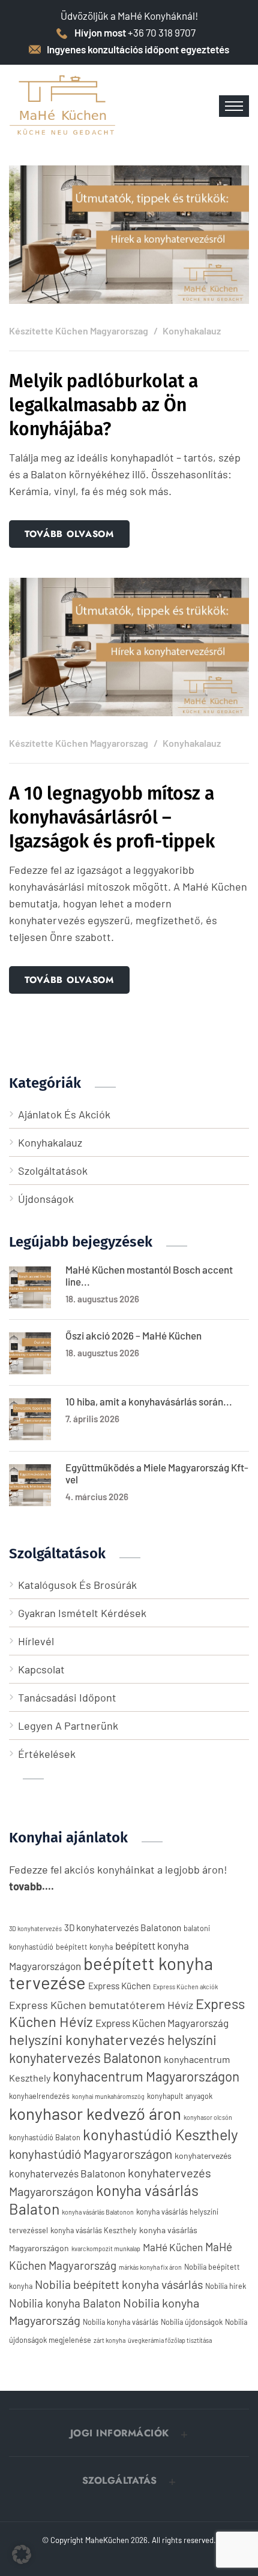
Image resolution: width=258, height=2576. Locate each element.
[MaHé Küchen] (63, 105)
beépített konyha (84, 1947)
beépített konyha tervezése (111, 1973)
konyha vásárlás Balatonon (98, 2212)
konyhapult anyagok (180, 2096)
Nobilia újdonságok (192, 2322)
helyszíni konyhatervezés (87, 2039)
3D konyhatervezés (35, 1928)
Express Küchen (119, 1986)
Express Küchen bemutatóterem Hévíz (101, 2005)
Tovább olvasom (69, 534)
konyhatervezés (203, 2156)
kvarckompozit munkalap (106, 2248)
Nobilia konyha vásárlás (121, 2322)
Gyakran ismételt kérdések (82, 1613)
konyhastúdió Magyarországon (91, 2154)
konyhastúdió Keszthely (160, 2134)
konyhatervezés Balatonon (67, 2173)
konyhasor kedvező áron (95, 2113)
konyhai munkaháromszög (108, 2096)
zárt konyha (109, 2340)
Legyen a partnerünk (68, 1726)
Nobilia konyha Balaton (65, 2303)
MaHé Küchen (173, 2247)
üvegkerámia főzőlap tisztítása (170, 2340)
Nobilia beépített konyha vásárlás (119, 2284)
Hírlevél (36, 1641)
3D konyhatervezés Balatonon (123, 1928)
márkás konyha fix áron (150, 2267)
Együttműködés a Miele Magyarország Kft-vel (157, 1473)
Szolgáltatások (53, 1171)
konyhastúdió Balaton (45, 2137)
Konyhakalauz (192, 331)
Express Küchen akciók (185, 1987)
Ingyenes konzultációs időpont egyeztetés (138, 49)
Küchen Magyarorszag (102, 331)
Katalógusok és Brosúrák (77, 1585)
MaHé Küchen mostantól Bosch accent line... (149, 1275)
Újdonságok (46, 1199)
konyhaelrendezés (39, 2096)
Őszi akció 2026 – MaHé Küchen (133, 1335)
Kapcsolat (41, 1669)
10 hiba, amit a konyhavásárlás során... (149, 1401)
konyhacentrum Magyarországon (146, 2076)
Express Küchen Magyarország (162, 2023)
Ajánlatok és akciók (64, 1114)
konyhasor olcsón (208, 2117)
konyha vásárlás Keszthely (94, 2230)
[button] (129, 2433)
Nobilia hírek (226, 2286)
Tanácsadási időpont (67, 1697)
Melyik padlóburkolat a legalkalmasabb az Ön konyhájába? (103, 405)
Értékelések (47, 1754)
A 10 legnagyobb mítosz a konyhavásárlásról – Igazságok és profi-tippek (112, 818)
